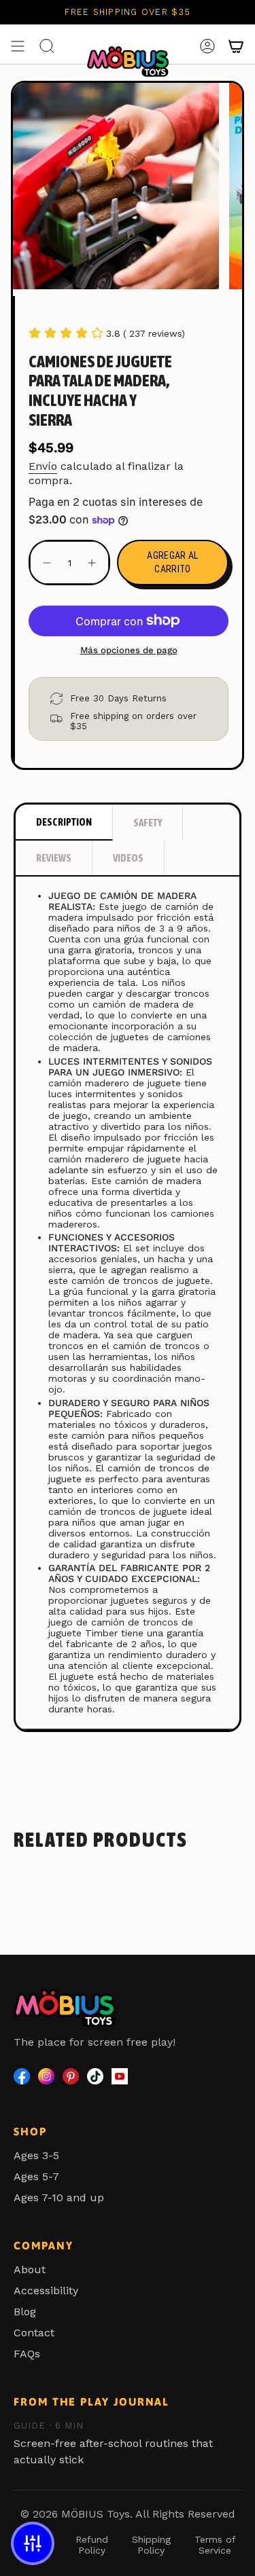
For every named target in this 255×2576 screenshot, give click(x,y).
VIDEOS (128, 858)
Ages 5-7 (36, 2176)
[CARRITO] (236, 46)
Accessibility (46, 2290)
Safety (148, 823)
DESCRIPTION (64, 822)
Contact (34, 2333)
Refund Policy (92, 2545)
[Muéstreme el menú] (18, 46)
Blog (25, 2312)
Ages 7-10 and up (59, 2197)
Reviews (54, 858)
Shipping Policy (151, 2545)
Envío (43, 466)
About (30, 2269)
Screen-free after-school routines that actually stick (113, 2443)
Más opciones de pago (129, 650)
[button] (33, 2543)
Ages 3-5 (36, 2155)
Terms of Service (215, 2545)
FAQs (27, 2354)
